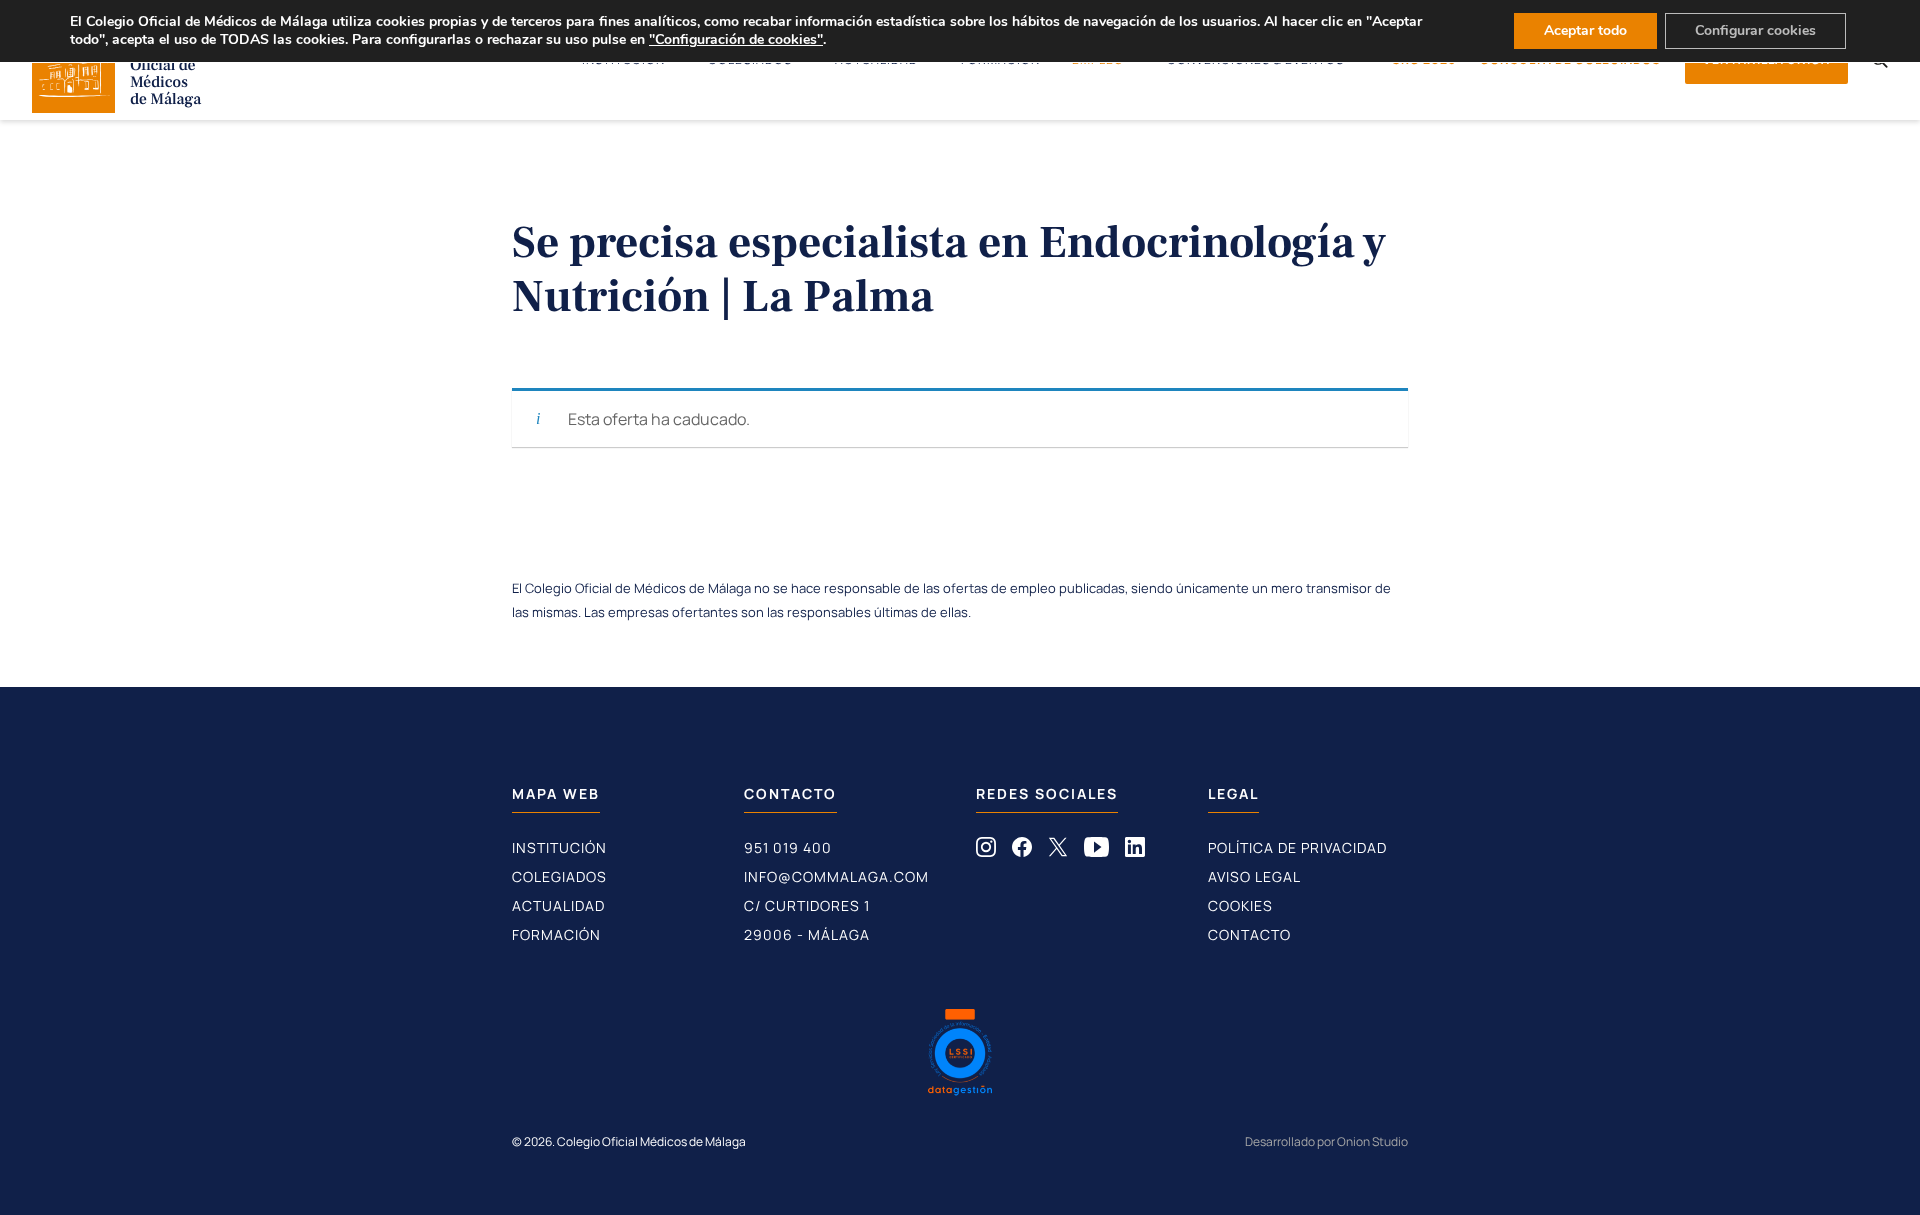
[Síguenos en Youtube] (1096, 851)
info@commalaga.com (836, 876)
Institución (559, 847)
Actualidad (558, 905)
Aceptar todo (1585, 30)
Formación (556, 934)
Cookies (1240, 905)
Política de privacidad (1297, 847)
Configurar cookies (1755, 30)
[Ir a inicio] (117, 107)
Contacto (1249, 934)
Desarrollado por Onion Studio (1326, 1141)
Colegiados (559, 876)
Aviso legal (1254, 876)
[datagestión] (960, 1055)
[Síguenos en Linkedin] (1135, 851)
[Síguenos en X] (1058, 851)
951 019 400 (788, 847)
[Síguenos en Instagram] (986, 851)
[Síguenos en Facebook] (1022, 851)
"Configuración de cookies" (736, 40)
